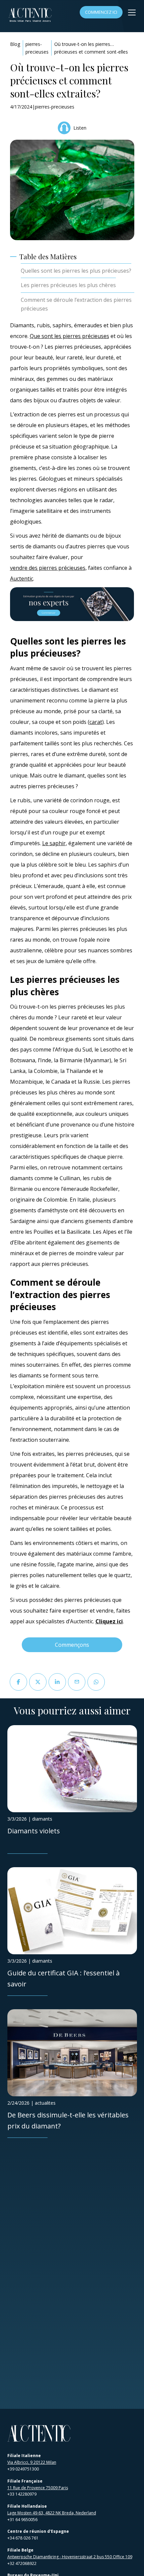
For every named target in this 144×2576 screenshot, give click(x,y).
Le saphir (54, 843)
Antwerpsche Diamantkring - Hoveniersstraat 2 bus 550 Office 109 (70, 2557)
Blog (15, 44)
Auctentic (22, 579)
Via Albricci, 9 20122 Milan (32, 2462)
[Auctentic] (39, 2433)
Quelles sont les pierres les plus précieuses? (76, 271)
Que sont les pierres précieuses (69, 336)
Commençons (72, 1645)
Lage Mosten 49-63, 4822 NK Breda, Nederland (52, 2513)
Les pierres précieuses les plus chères (68, 285)
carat (96, 722)
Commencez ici (101, 12)
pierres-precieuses (37, 48)
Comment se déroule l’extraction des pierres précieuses (76, 304)
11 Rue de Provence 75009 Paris (38, 2488)
